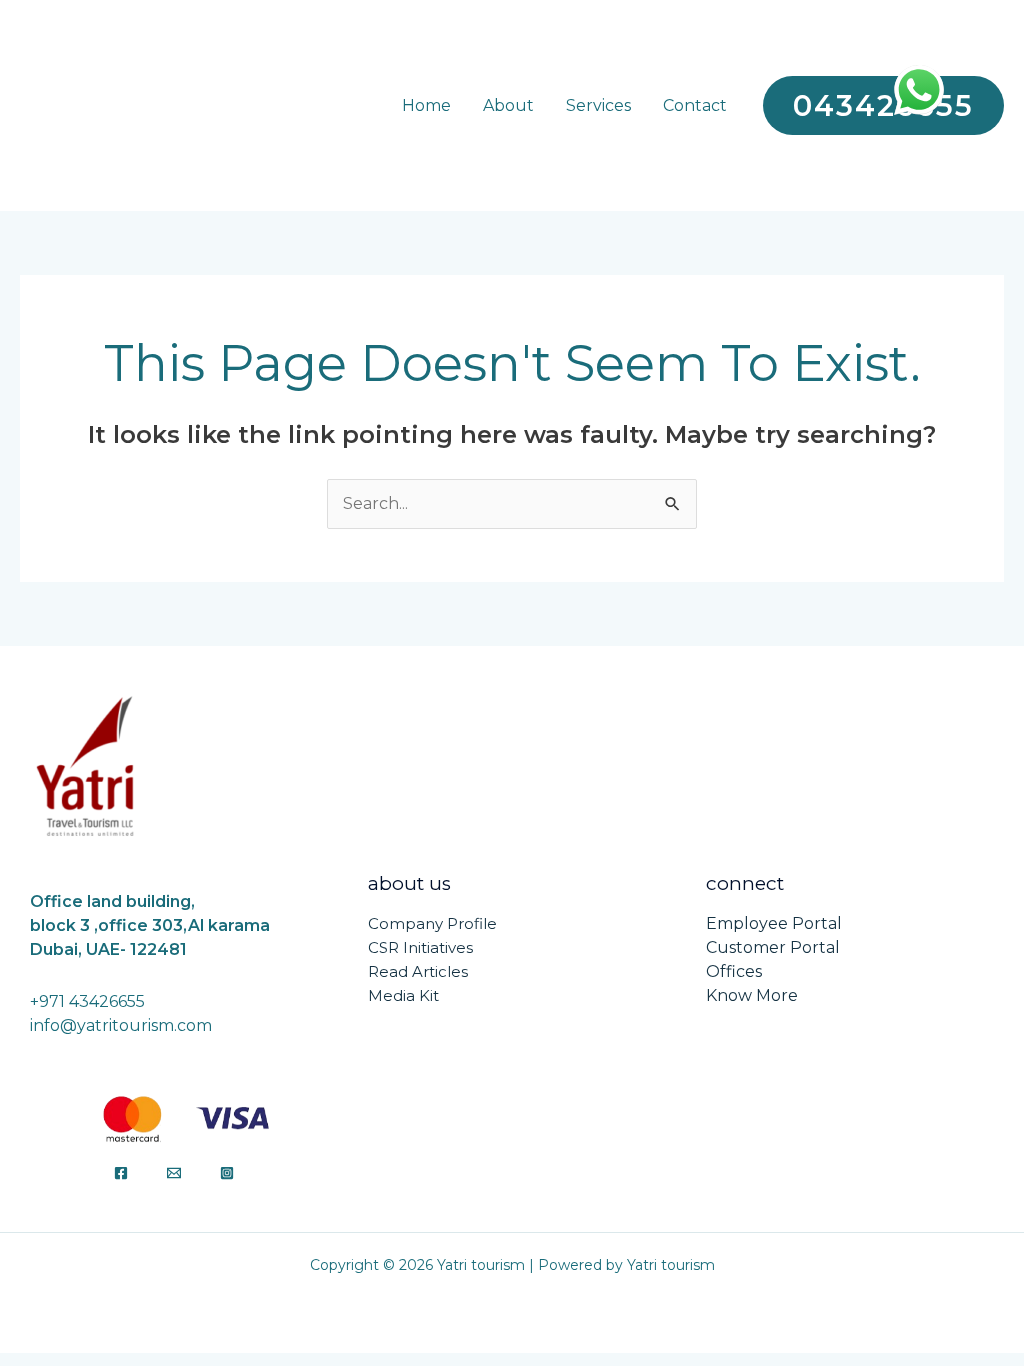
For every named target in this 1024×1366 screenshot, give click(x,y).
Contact (695, 105)
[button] (883, 105)
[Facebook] (121, 1173)
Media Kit (403, 995)
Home (426, 105)
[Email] (174, 1173)
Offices (734, 971)
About (508, 105)
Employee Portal (774, 923)
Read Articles (418, 971)
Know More (752, 995)
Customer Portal (773, 947)
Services (598, 105)
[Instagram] (227, 1173)
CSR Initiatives (420, 947)
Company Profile (432, 923)
